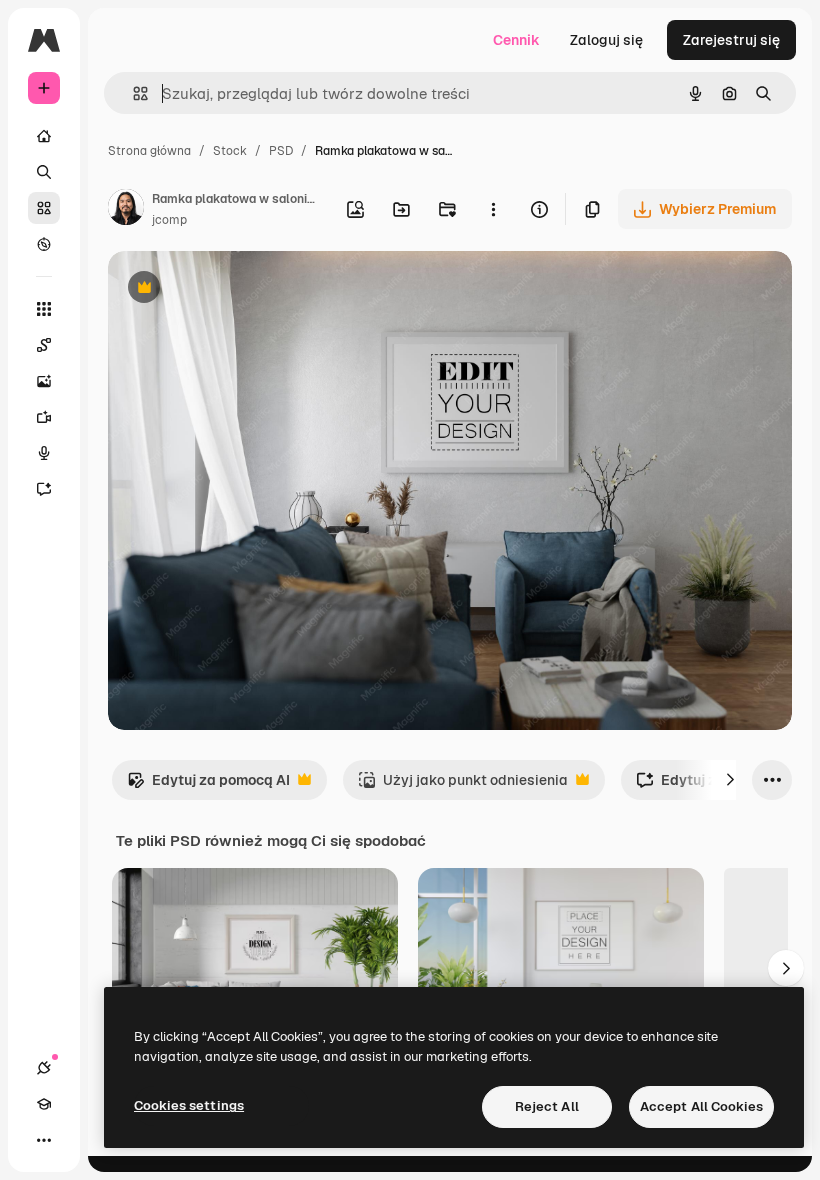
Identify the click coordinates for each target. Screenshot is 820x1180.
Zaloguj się (606, 40)
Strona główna (149, 151)
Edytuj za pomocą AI (208, 785)
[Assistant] (44, 489)
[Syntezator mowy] (44, 453)
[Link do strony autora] (126, 210)
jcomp (169, 220)
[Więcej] (44, 1140)
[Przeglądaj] (44, 244)
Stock (230, 151)
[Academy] (44, 1104)
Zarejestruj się (731, 40)
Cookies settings (189, 1105)
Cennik (516, 40)
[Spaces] (44, 345)
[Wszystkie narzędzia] (44, 309)
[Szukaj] (44, 172)
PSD (281, 151)
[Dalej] (730, 780)
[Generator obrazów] (44, 381)
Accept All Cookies (701, 1106)
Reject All (547, 1106)
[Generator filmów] (44, 417)
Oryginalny (246, 289)
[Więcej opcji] (493, 209)
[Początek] (44, 136)
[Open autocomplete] (132, 93)
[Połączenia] (44, 1068)
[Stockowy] (44, 208)
